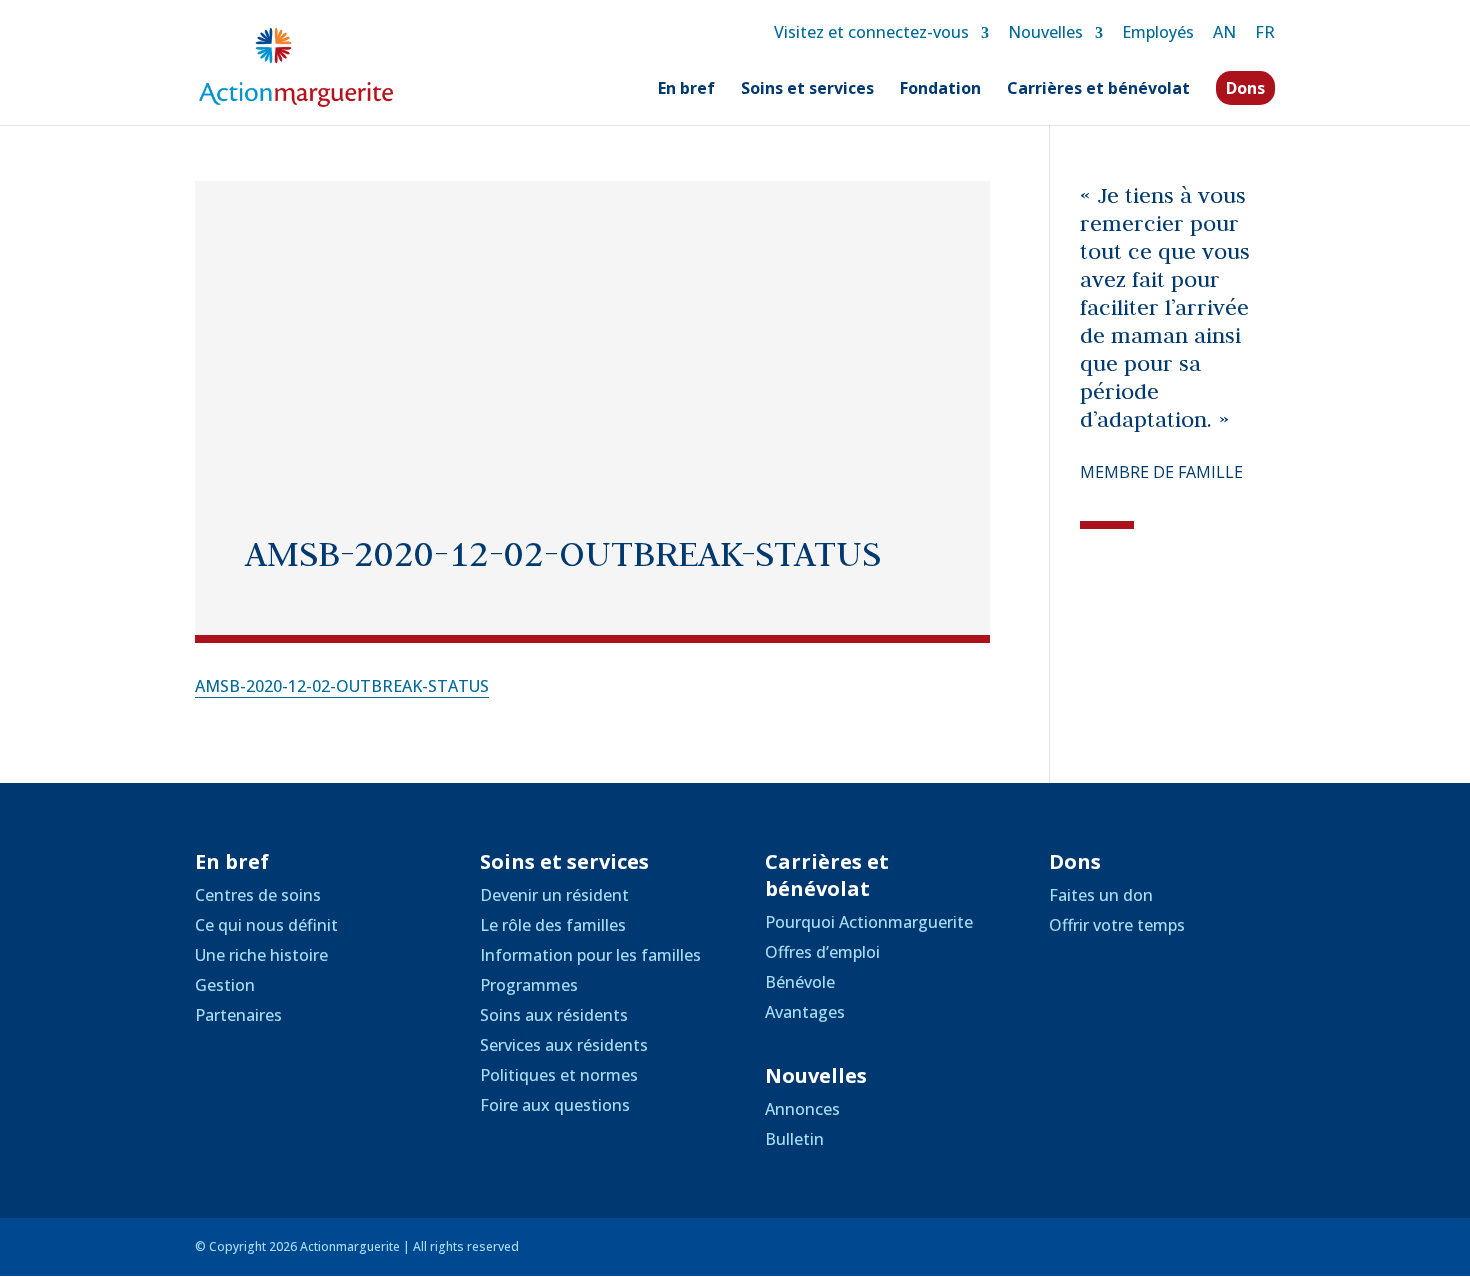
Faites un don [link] (1101, 895)
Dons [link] (1245, 88)
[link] (296, 66)
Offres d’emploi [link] (822, 952)
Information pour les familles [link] (590, 955)
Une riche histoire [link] (261, 955)
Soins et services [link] (807, 90)
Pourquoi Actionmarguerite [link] (869, 922)
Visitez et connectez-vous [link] (871, 32)
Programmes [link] (529, 985)
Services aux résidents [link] (564, 1045)
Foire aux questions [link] (555, 1105)
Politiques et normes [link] (559, 1075)
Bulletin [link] (794, 1139)
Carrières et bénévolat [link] (1098, 90)
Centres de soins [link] (258, 895)
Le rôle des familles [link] (553, 925)
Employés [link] (1158, 32)
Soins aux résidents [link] (554, 1015)
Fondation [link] (940, 90)
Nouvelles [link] (1045, 32)
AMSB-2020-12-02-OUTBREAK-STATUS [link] (342, 686)
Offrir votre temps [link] (1117, 925)
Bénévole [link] (800, 982)
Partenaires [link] (238, 1015)
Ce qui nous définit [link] (266, 925)
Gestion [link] (225, 985)
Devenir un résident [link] (554, 895)
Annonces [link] (802, 1109)
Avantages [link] (805, 1012)
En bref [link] (686, 90)
